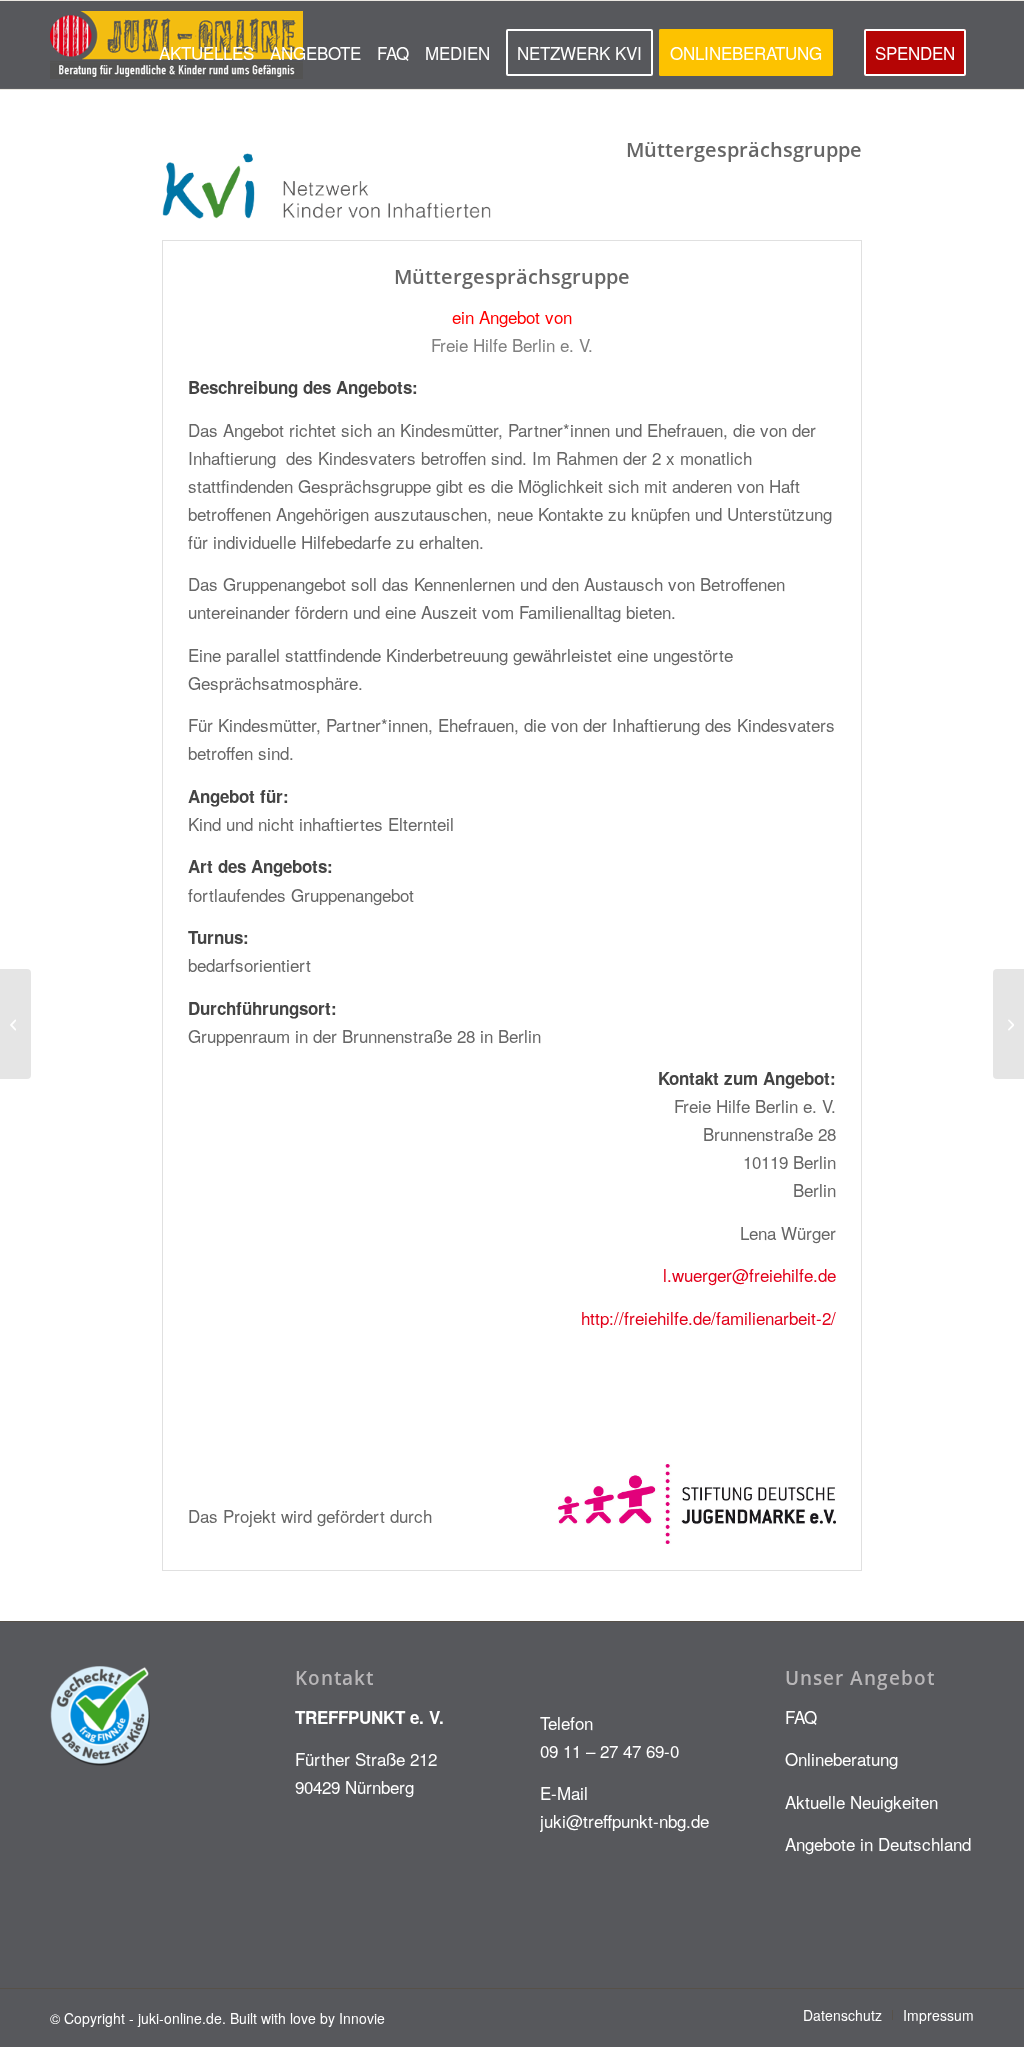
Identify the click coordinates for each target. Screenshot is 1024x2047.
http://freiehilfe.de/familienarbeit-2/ (708, 1317)
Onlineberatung (841, 1758)
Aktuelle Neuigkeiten (861, 1801)
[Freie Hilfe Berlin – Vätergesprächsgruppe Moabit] (15, 1024)
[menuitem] (206, 45)
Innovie (362, 2018)
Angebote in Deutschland (878, 1843)
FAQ (801, 1716)
